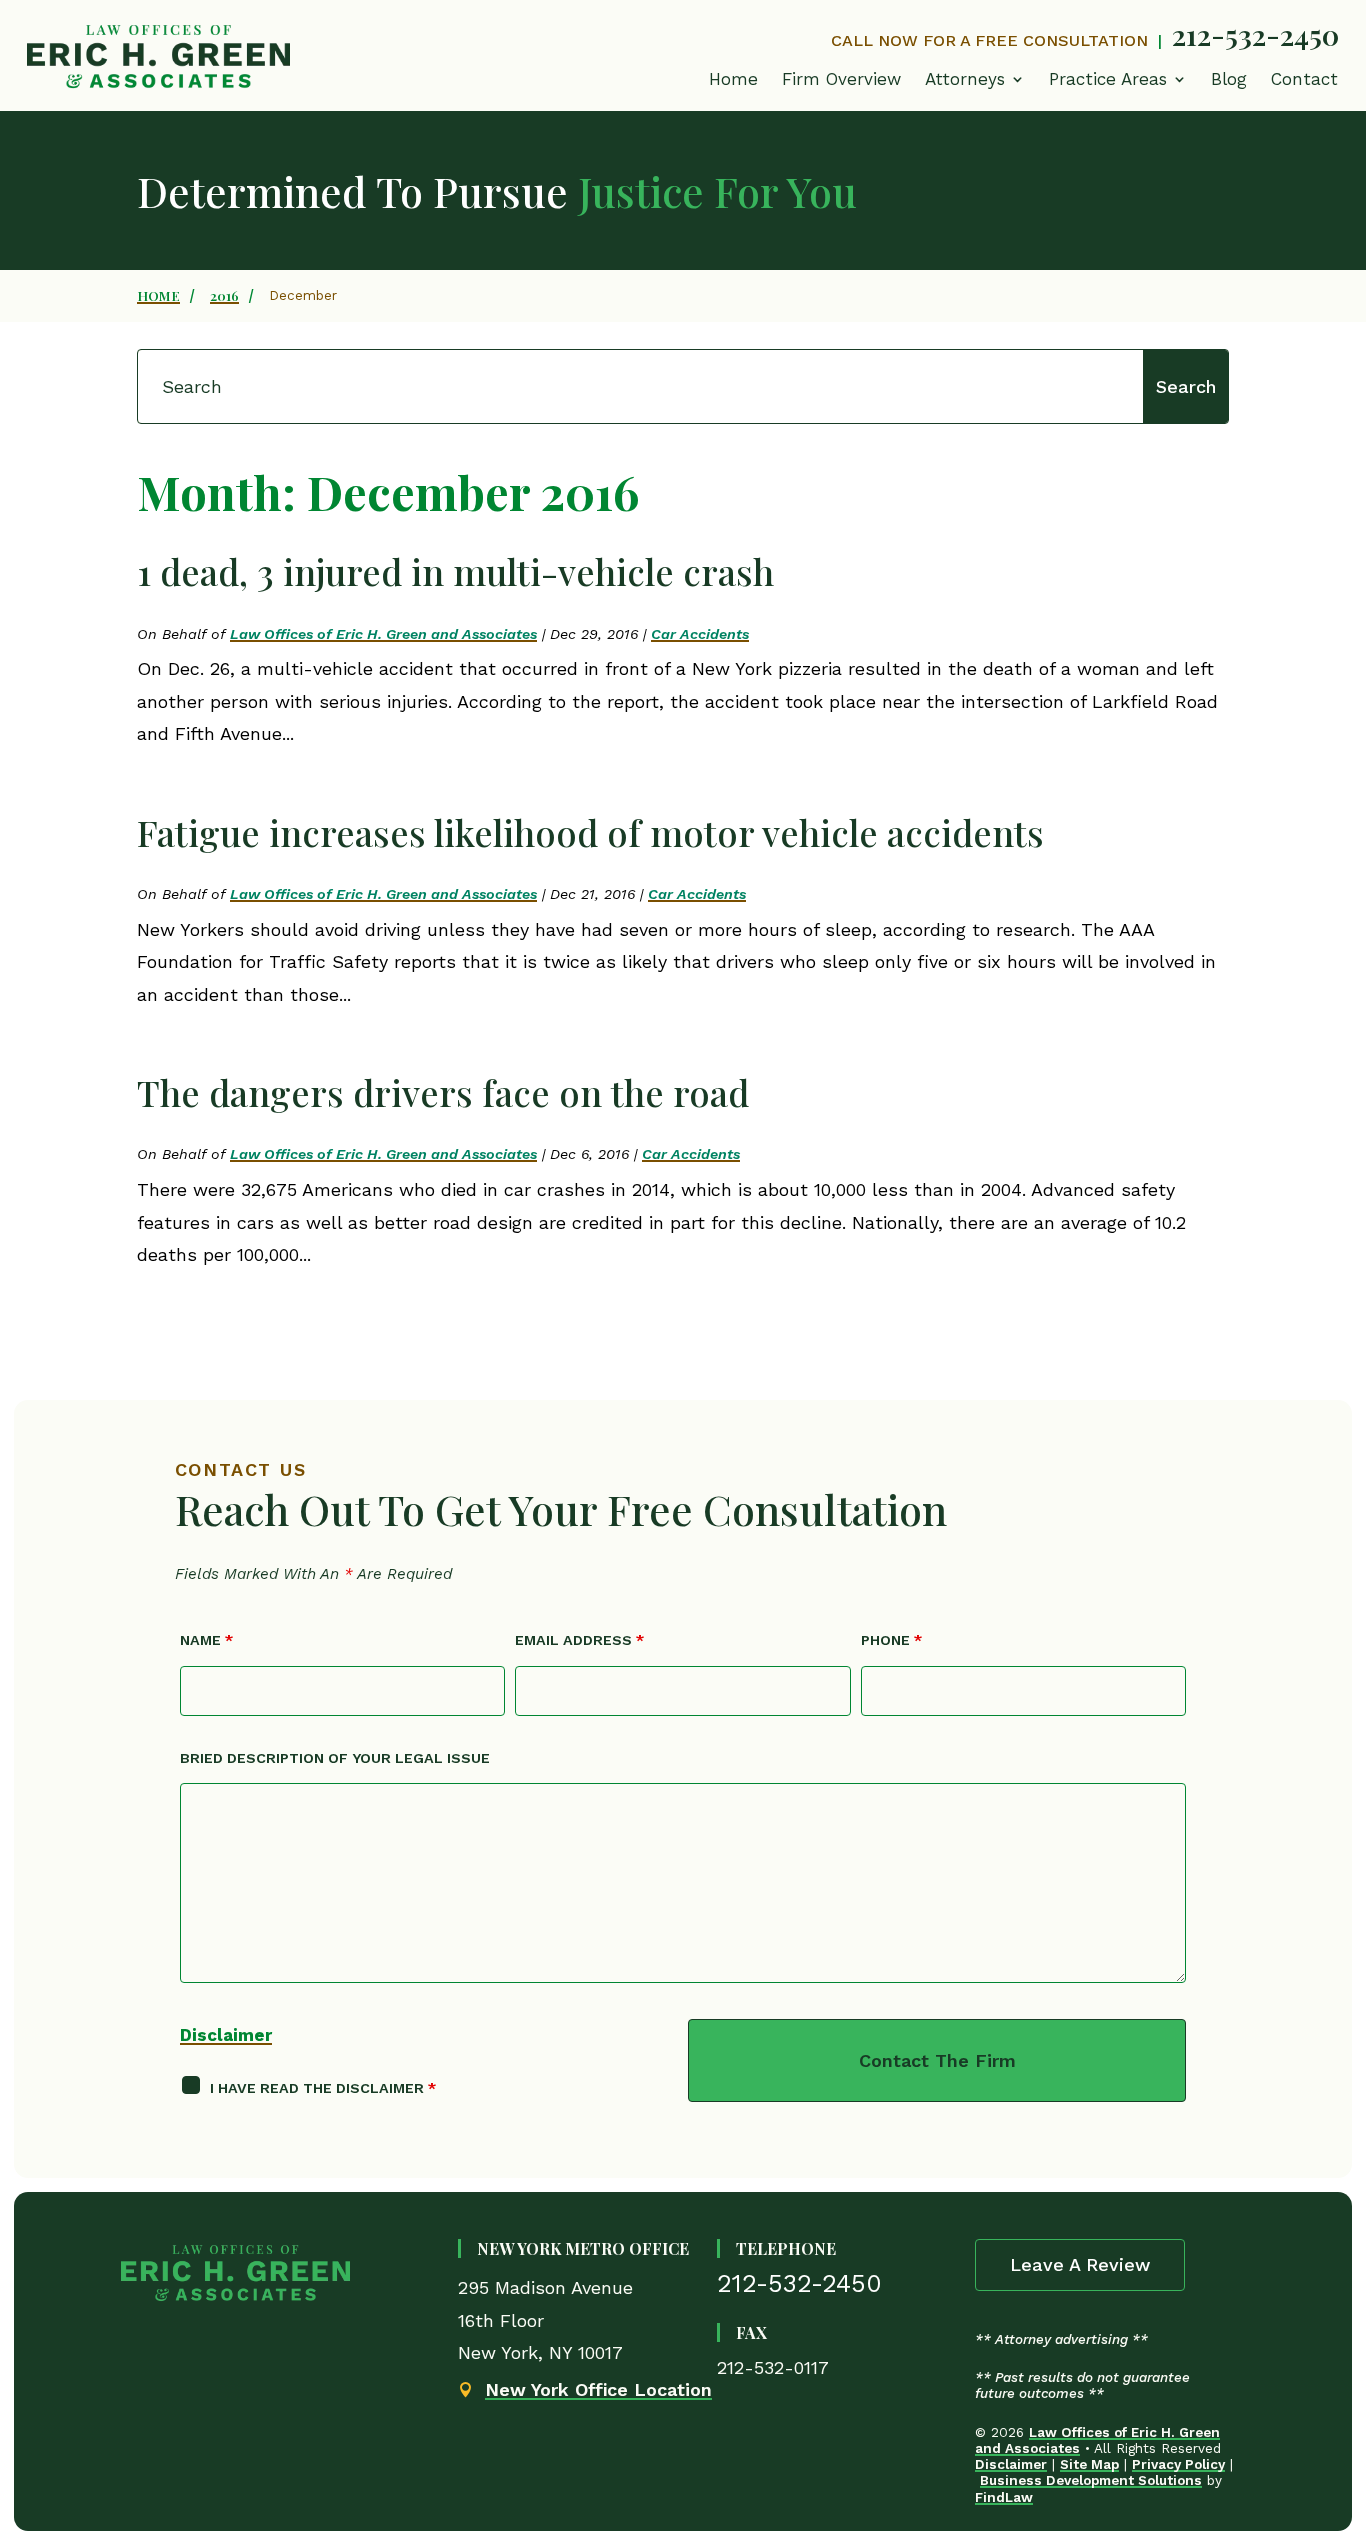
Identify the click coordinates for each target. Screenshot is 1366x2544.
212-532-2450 (1255, 34)
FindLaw (1004, 2497)
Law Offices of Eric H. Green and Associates (383, 634)
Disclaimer (226, 2035)
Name (206, 1640)
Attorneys (965, 79)
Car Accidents (700, 634)
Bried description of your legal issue (335, 1758)
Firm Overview (841, 79)
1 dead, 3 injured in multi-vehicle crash (455, 571)
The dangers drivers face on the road (443, 1092)
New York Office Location (598, 2389)
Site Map (1089, 2464)
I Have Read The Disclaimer (323, 2088)
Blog (1229, 79)
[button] (1118, 84)
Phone (891, 1640)
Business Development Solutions (1091, 2480)
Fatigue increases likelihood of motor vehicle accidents (590, 832)
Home (733, 79)
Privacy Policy (1178, 2464)
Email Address (579, 1640)
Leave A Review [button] (1080, 2264)
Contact (1304, 79)
